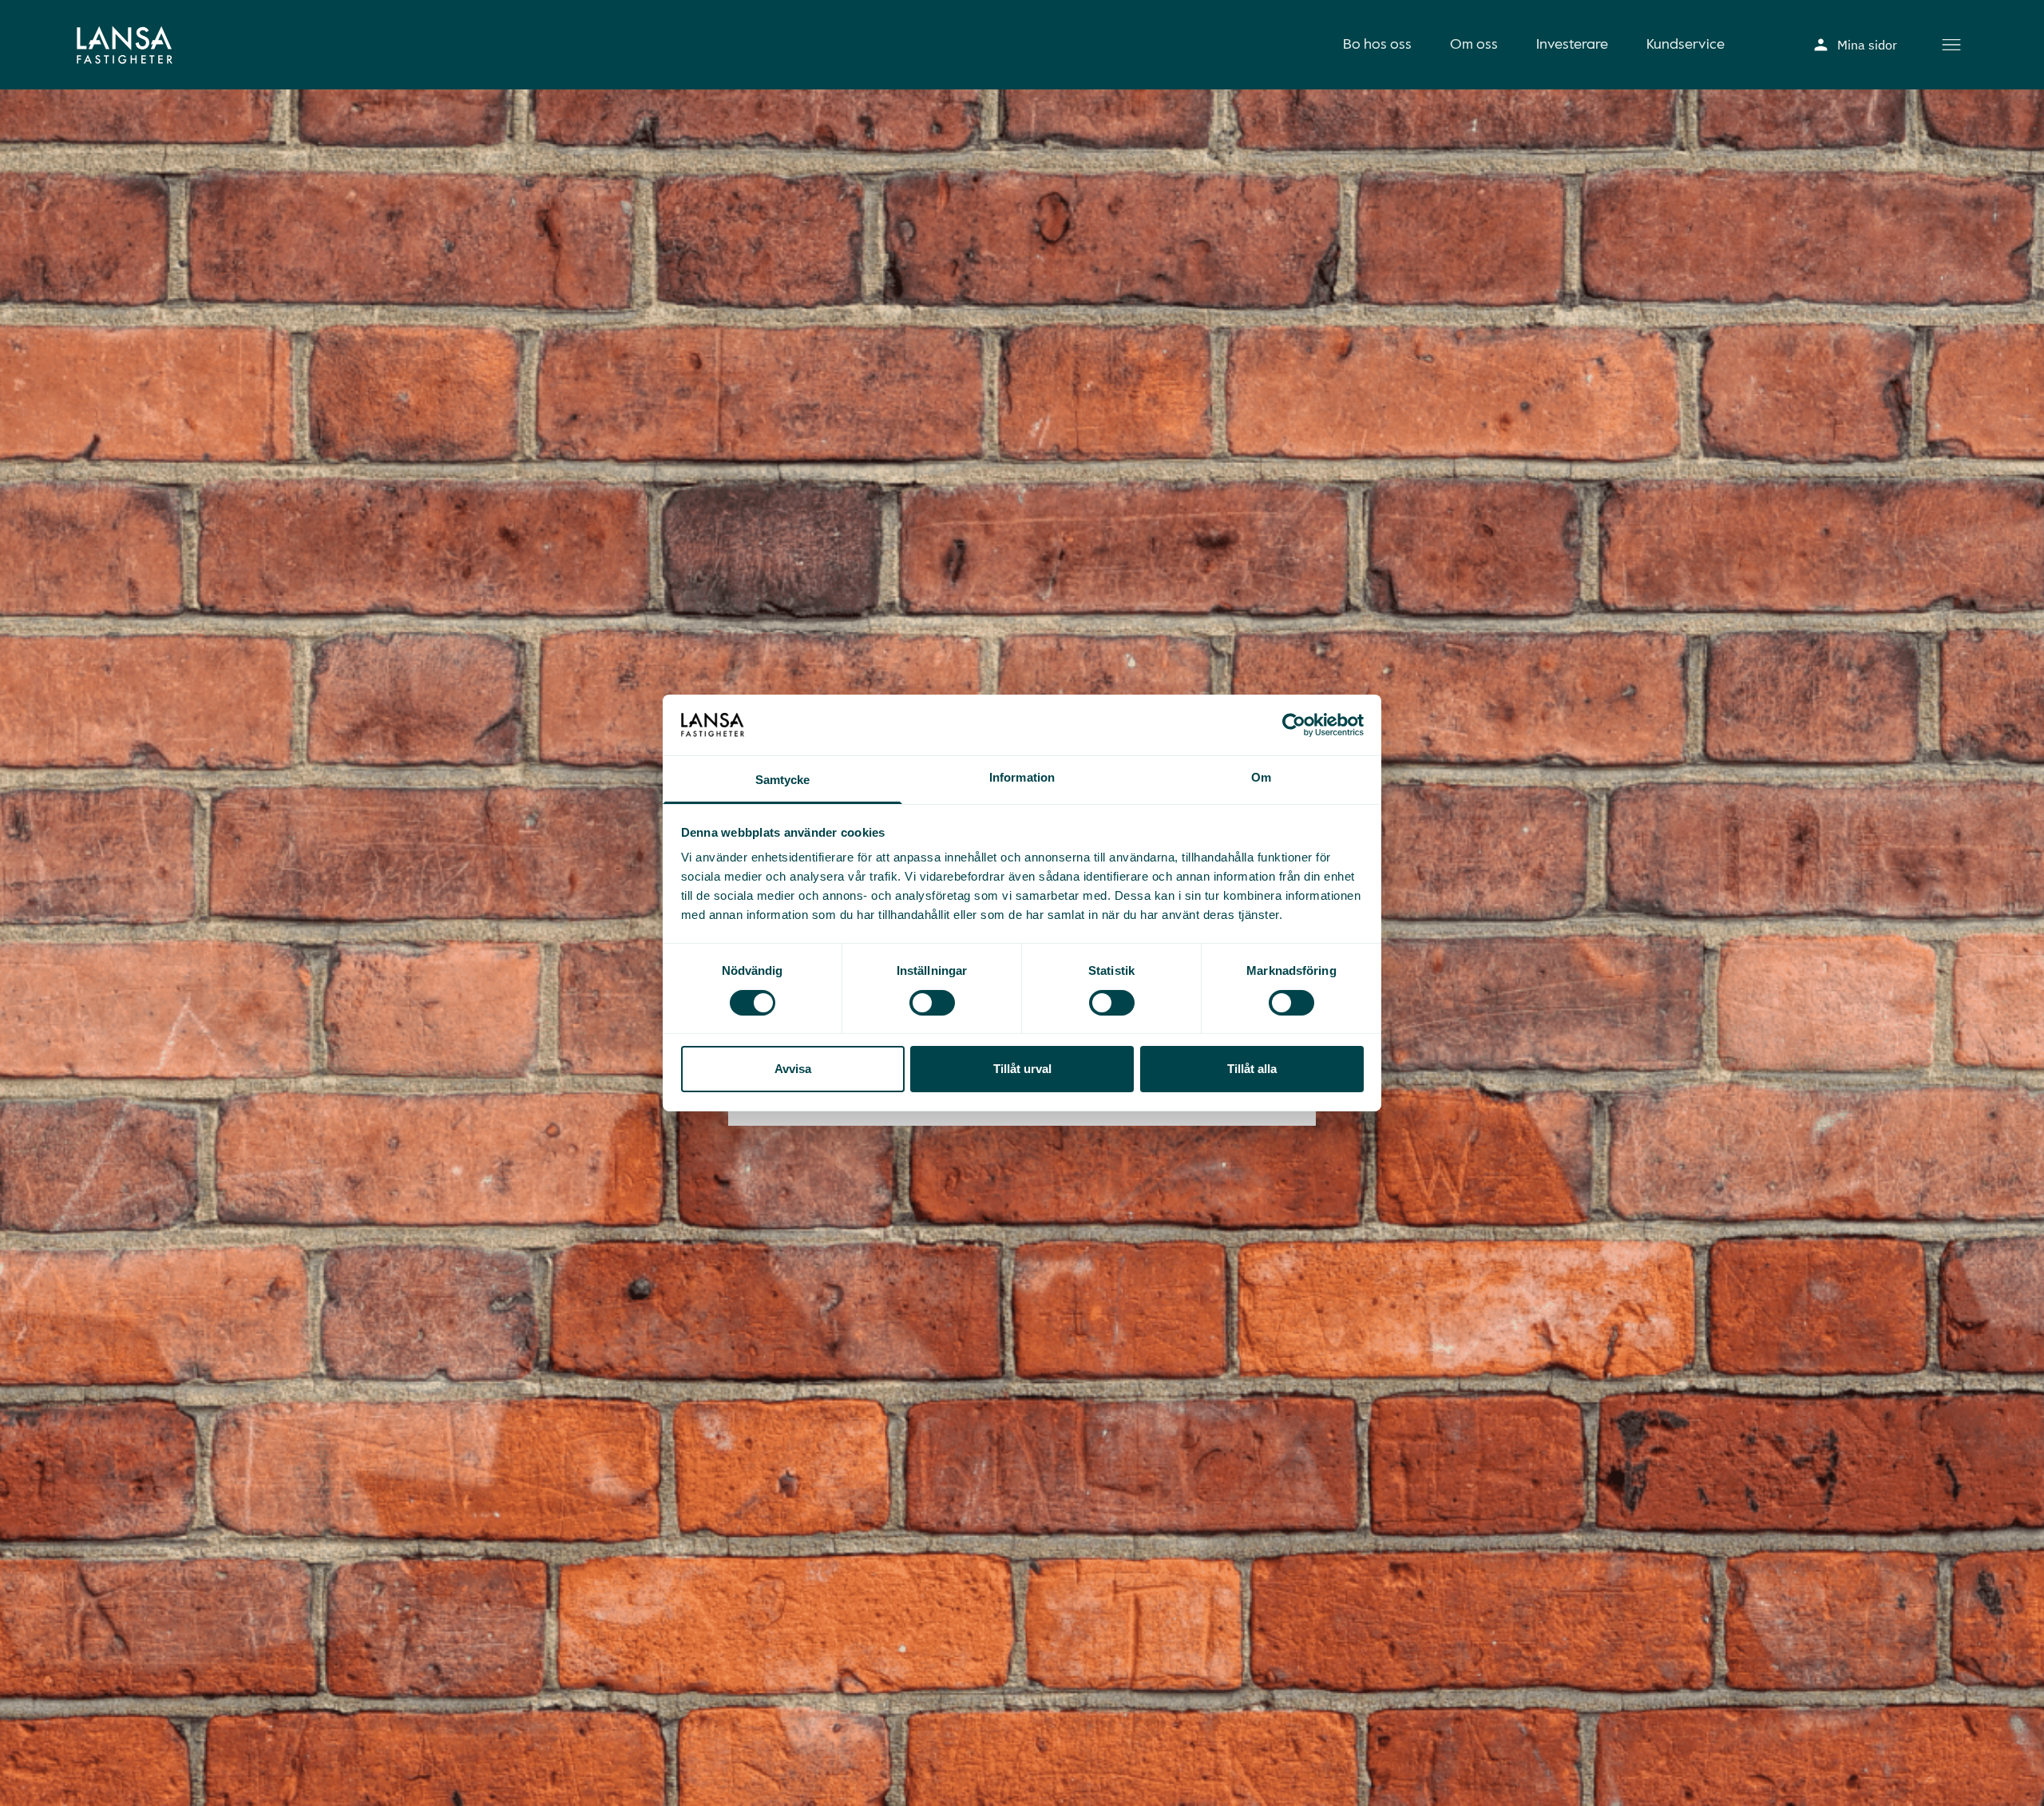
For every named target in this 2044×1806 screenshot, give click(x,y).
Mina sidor (1867, 45)
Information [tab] (1022, 778)
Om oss (1474, 45)
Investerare (1572, 45)
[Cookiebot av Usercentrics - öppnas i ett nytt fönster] (1294, 725)
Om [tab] (1261, 778)
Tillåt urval (1022, 1069)
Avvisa (793, 1069)
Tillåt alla (1252, 1069)
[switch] (932, 1003)
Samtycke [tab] (783, 780)
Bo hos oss (1377, 45)
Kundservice (1686, 45)
